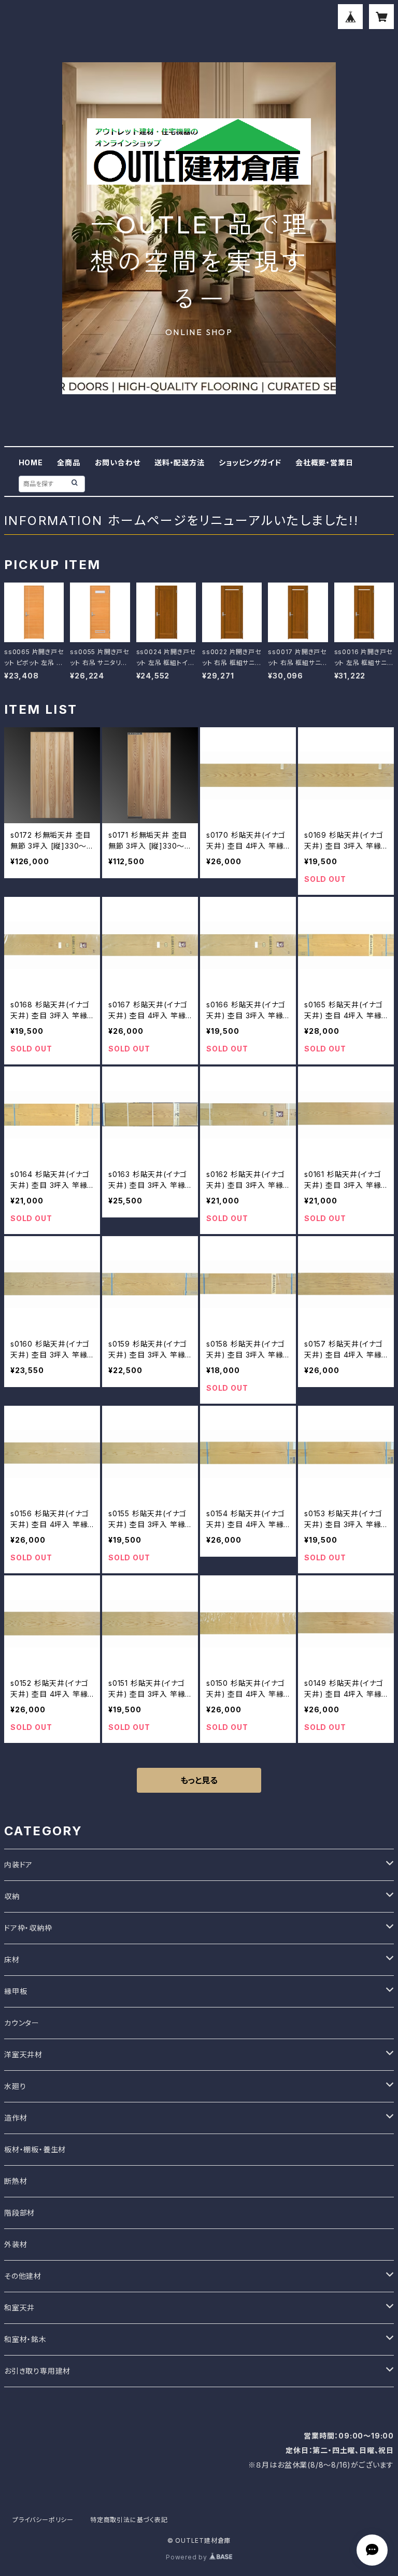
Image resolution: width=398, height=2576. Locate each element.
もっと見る (199, 1780)
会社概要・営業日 (324, 462)
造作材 (16, 2118)
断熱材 (16, 2181)
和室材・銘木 (25, 2339)
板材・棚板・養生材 (35, 2149)
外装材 (16, 2244)
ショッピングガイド (250, 462)
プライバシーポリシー (43, 2520)
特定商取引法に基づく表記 (129, 2520)
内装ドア (18, 1865)
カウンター (22, 2023)
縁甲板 (16, 1991)
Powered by (188, 2557)
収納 (12, 1896)
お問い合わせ (118, 462)
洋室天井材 (23, 2054)
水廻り (15, 2086)
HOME (31, 462)
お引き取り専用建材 (37, 2371)
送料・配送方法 (180, 462)
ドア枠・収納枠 (28, 1928)
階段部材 (19, 2213)
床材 (12, 1959)
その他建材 (23, 2276)
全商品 (68, 462)
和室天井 (19, 2308)
